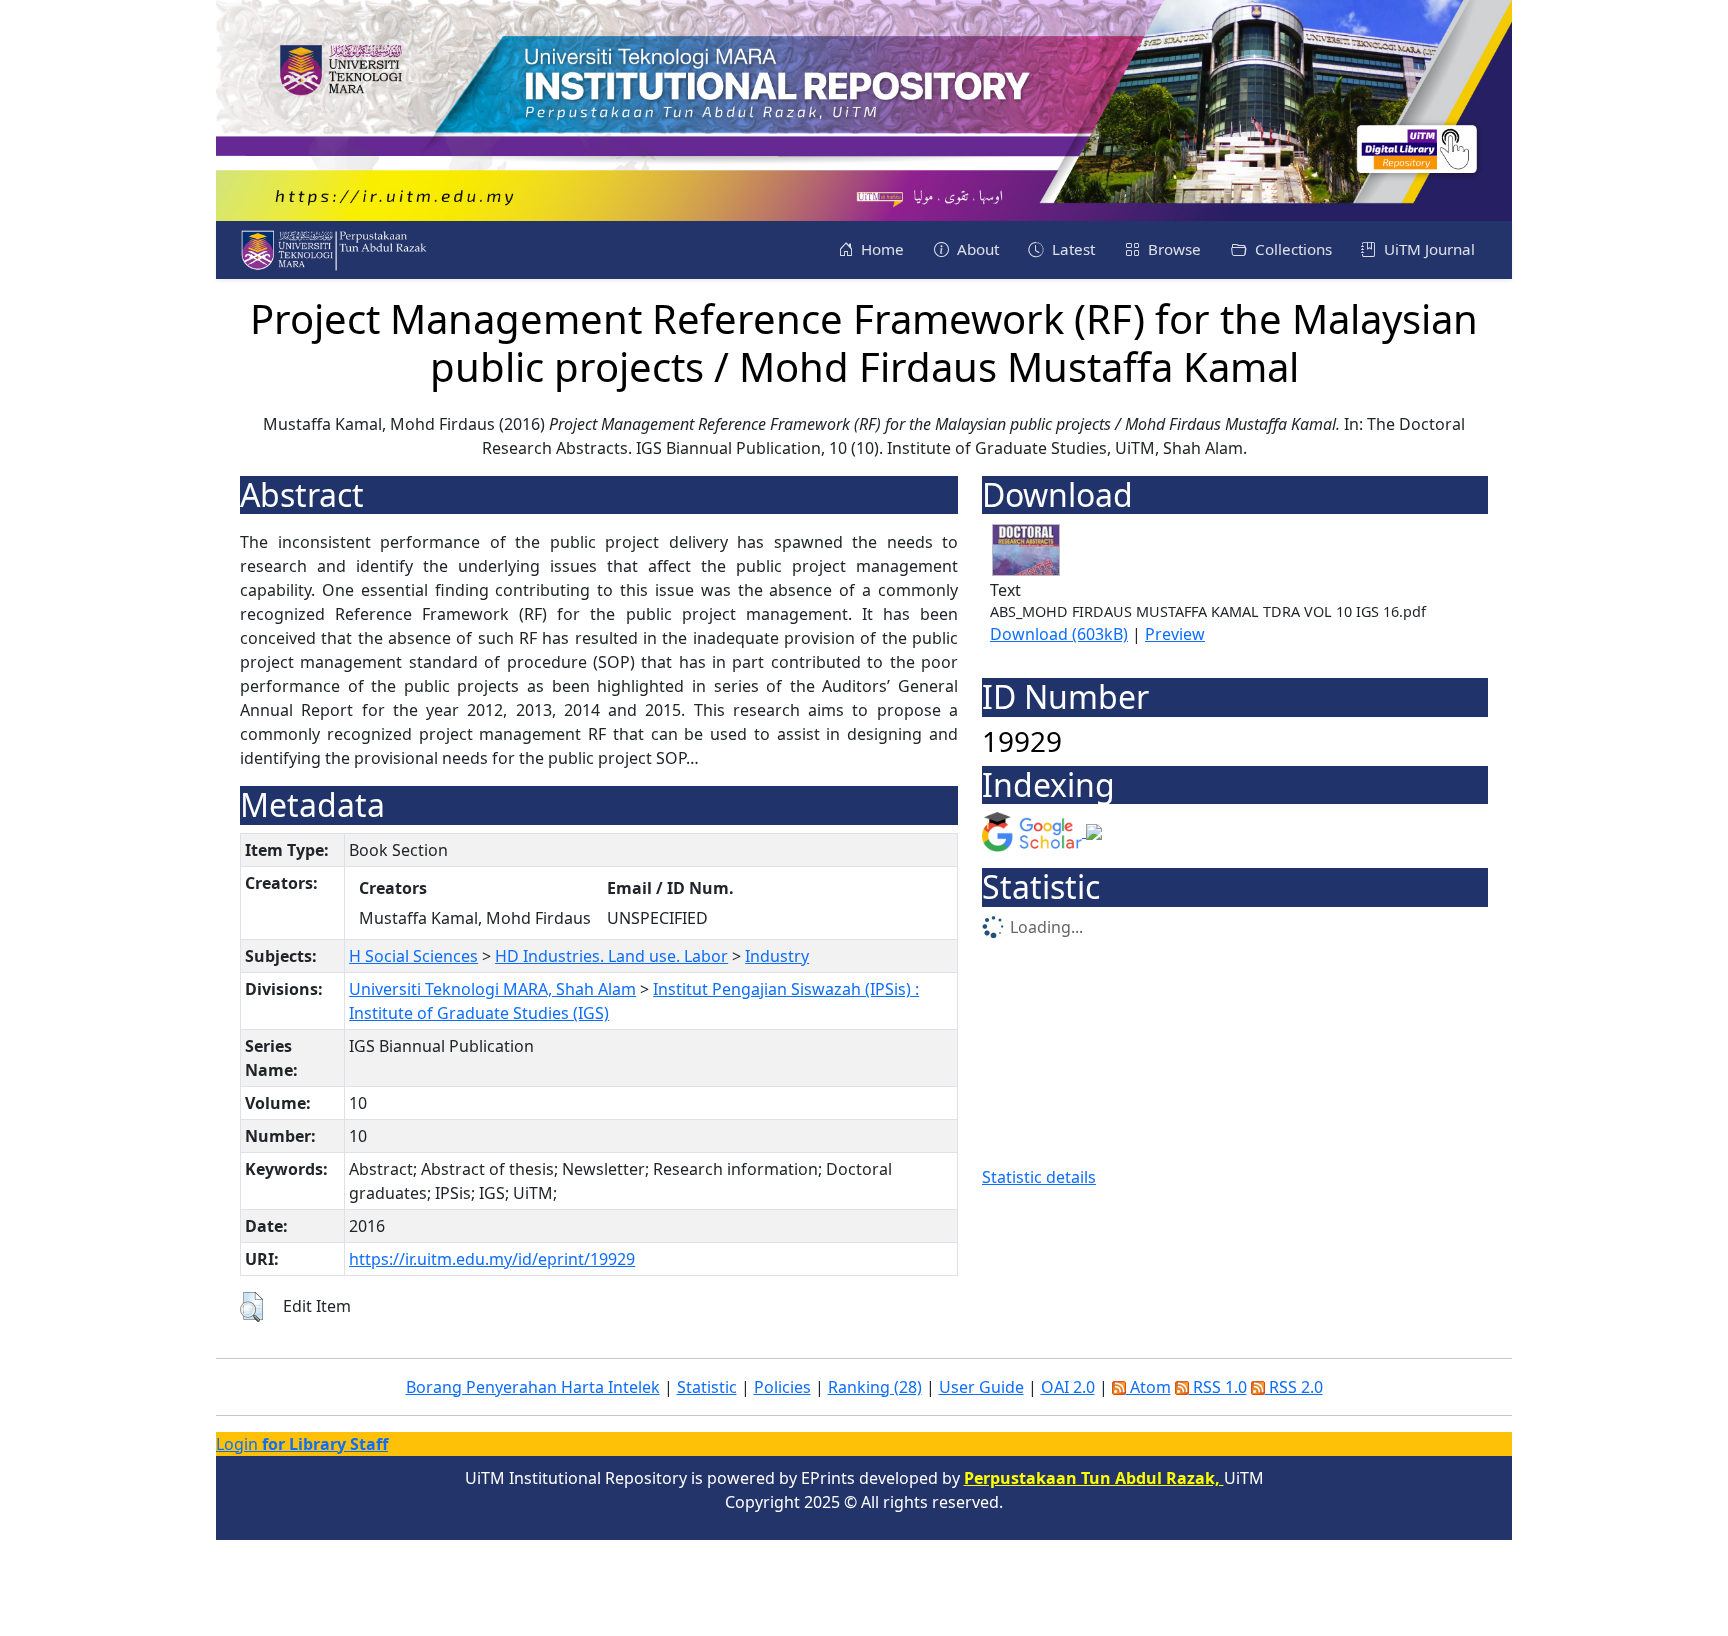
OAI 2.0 (1068, 1387)
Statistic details (1039, 1177)
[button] (251, 1307)
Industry (777, 956)
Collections (1291, 249)
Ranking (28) (875, 1387)
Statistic (707, 1387)
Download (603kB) (1059, 634)
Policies (782, 1387)
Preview (1175, 634)
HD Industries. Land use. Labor (611, 956)
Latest (1071, 249)
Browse (1172, 249)
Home (880, 249)
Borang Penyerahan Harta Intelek (533, 1387)
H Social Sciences (413, 956)
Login (302, 1444)
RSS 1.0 (1218, 1387)
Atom (1148, 1387)
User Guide (981, 1387)
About (976, 249)
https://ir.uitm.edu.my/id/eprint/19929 (492, 1259)
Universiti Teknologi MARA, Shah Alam (492, 989)
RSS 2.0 (1294, 1387)
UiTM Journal (1427, 249)
